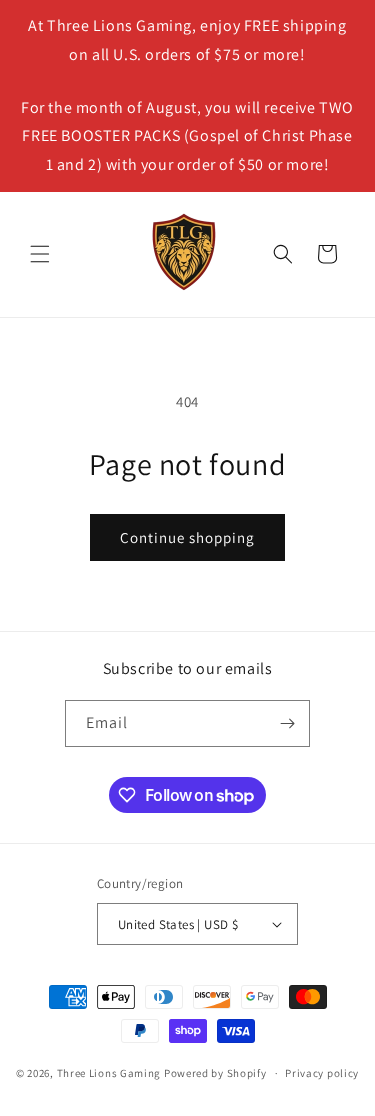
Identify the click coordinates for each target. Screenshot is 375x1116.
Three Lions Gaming (109, 1073)
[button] (40, 254)
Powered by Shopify (215, 1073)
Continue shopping (187, 537)
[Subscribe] (287, 723)
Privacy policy (322, 1073)
